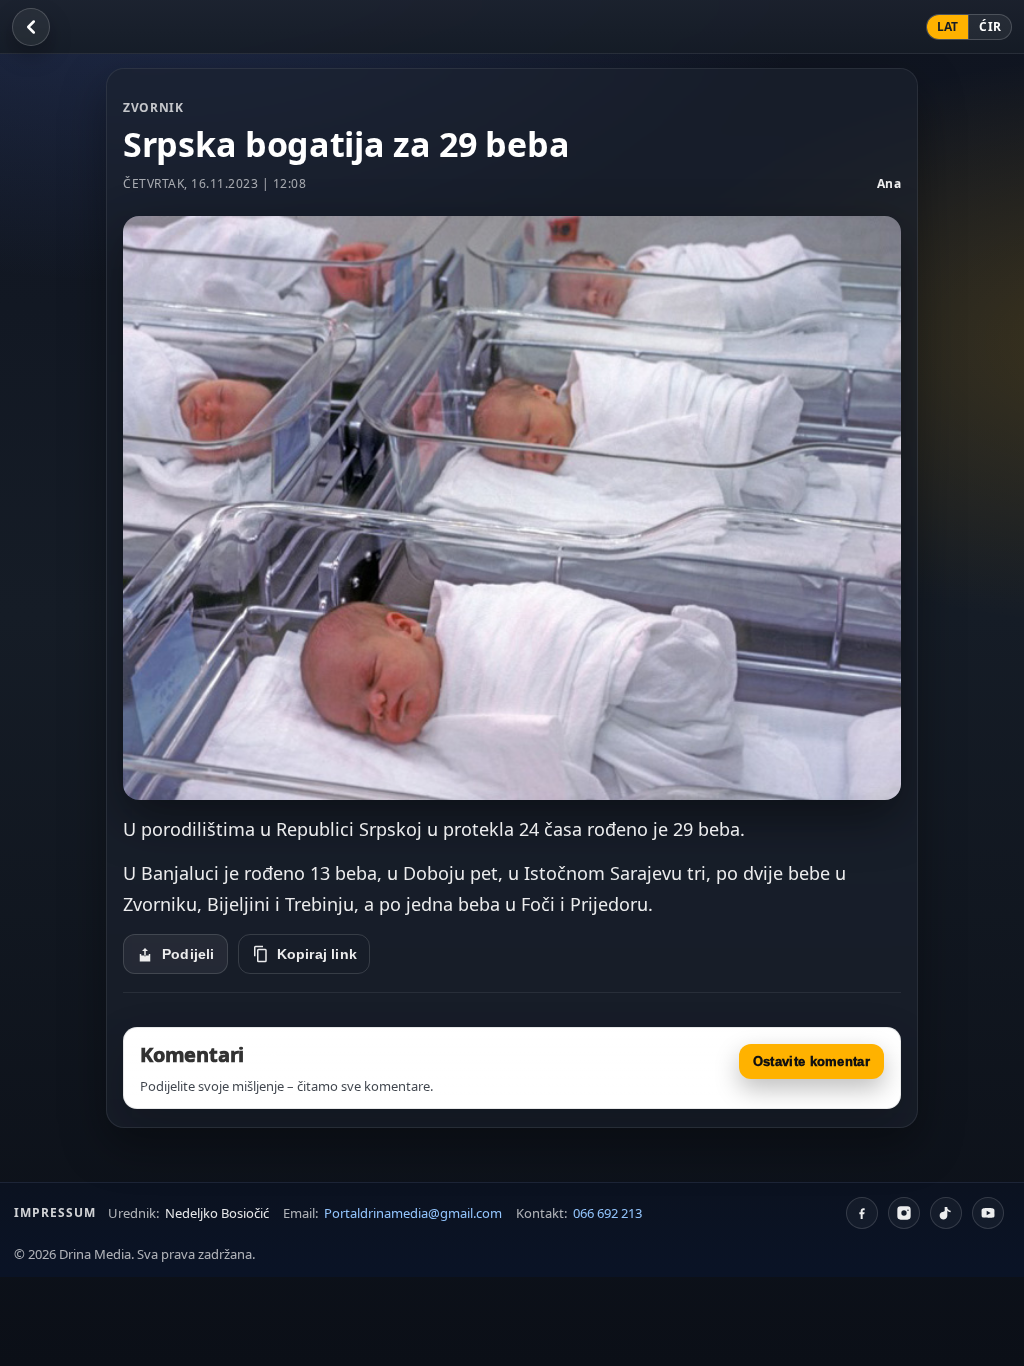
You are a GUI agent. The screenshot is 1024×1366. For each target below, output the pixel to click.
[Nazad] (31, 27)
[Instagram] (904, 1213)
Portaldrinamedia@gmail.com (413, 1213)
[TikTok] (946, 1213)
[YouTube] (988, 1213)
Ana (889, 183)
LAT (948, 26)
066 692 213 (607, 1213)
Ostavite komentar (811, 1061)
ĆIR (990, 26)
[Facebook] (862, 1213)
